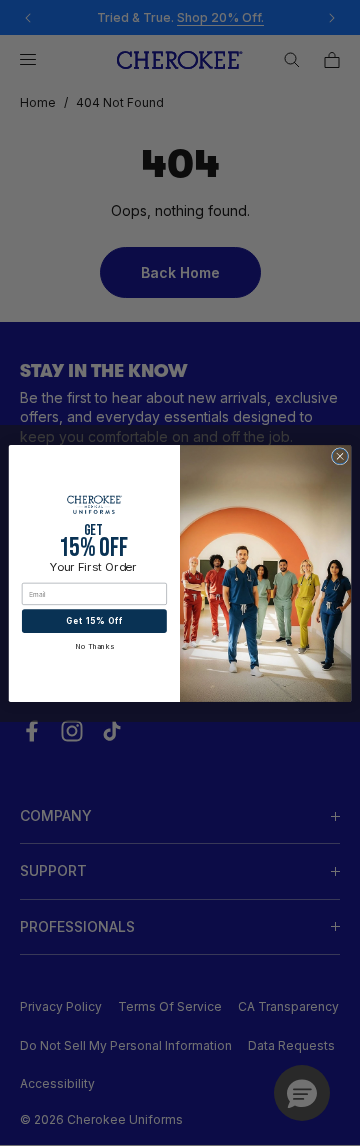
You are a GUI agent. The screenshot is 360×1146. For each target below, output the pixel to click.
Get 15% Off (94, 620)
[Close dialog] (339, 455)
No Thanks (94, 646)
